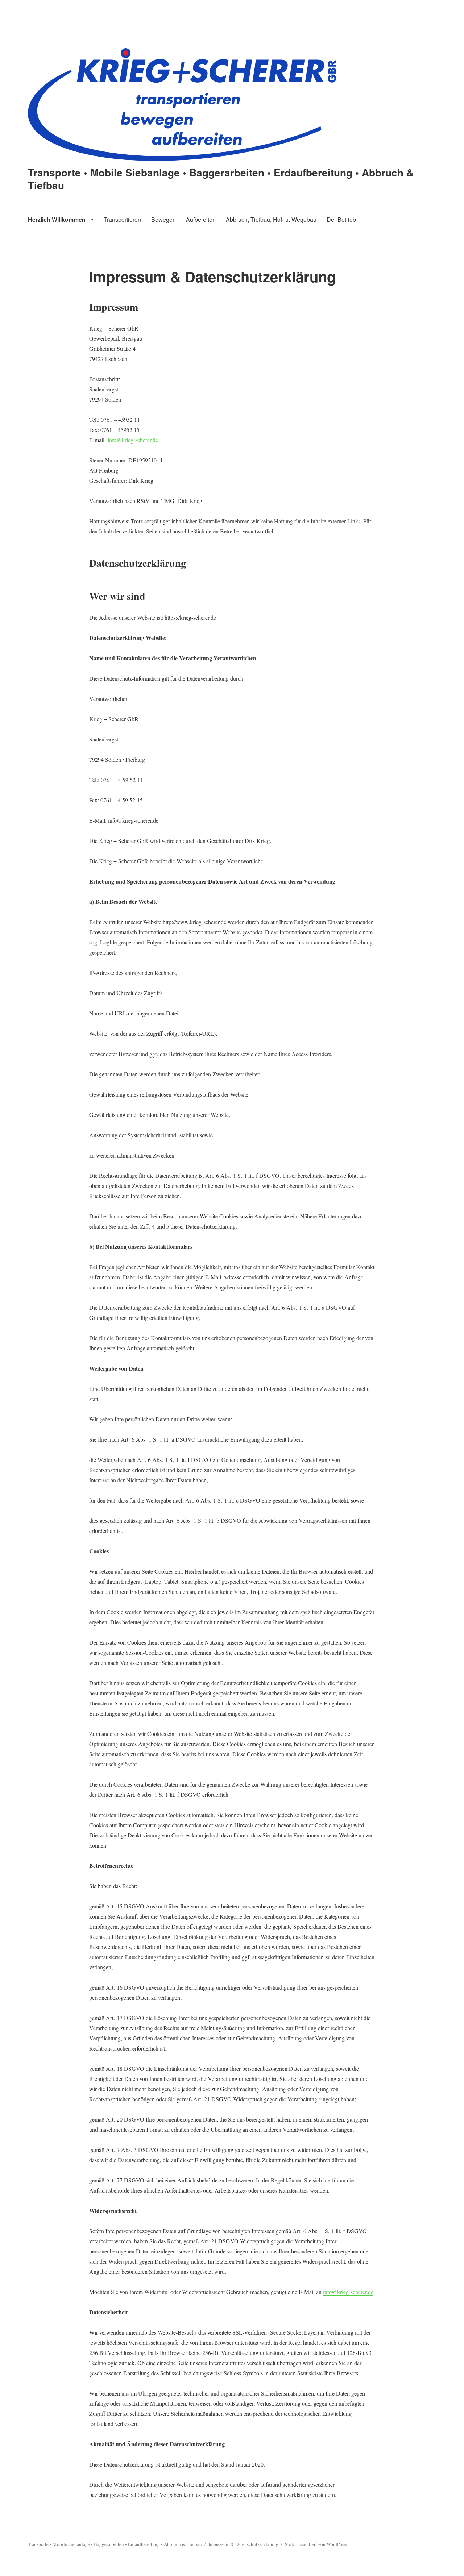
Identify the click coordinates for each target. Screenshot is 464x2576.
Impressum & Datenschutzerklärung (243, 2544)
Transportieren (122, 219)
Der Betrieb (341, 219)
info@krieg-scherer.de (133, 440)
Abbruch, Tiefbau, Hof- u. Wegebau (271, 219)
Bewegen (163, 219)
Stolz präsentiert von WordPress (316, 2544)
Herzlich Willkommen (57, 219)
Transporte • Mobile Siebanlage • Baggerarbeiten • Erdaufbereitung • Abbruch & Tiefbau (221, 179)
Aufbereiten (201, 219)
